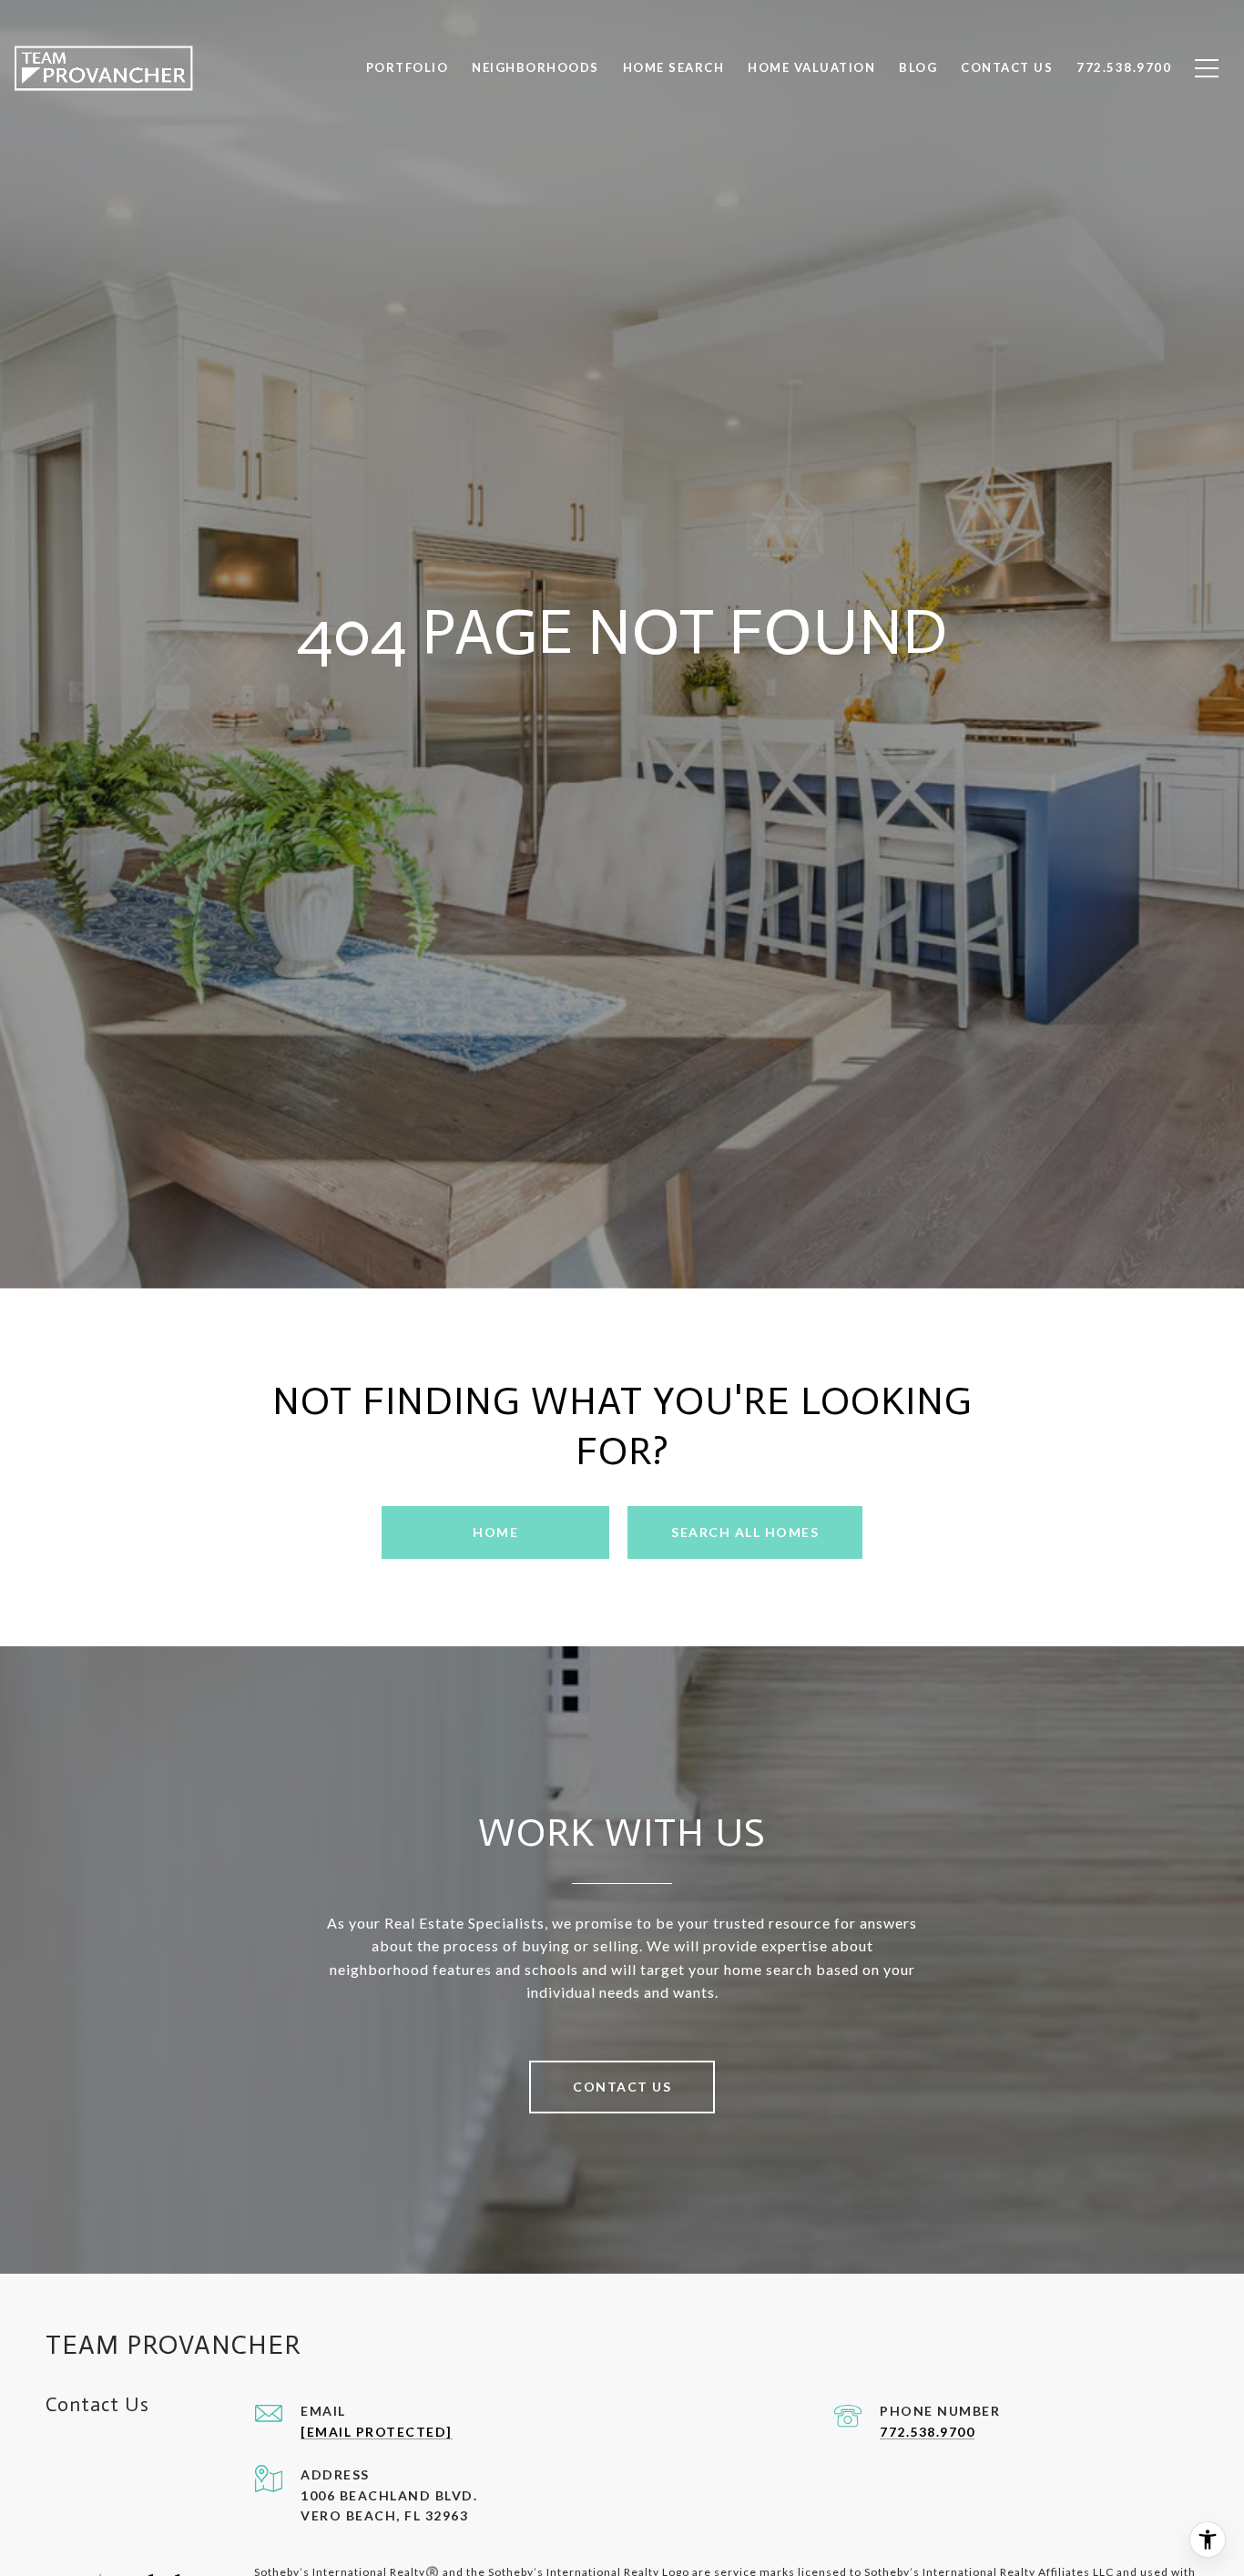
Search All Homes (745, 1532)
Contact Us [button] (622, 2087)
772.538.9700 (927, 2432)
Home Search (674, 67)
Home (495, 1532)
